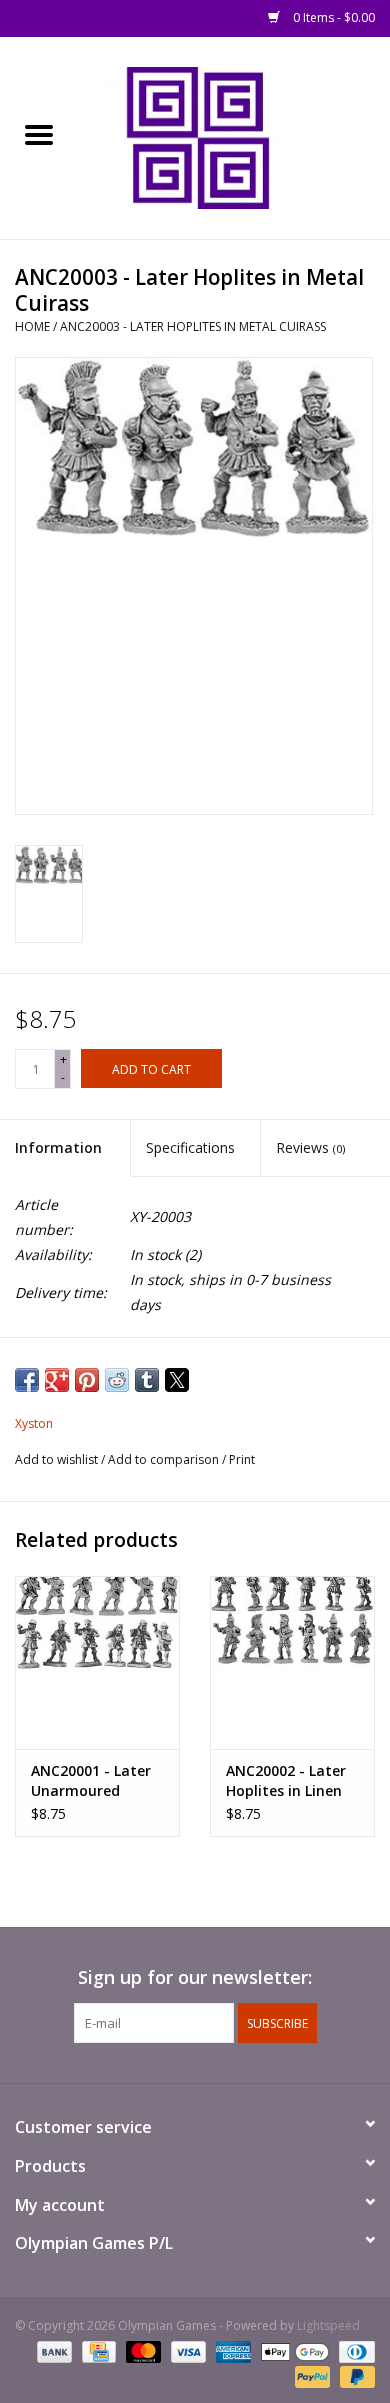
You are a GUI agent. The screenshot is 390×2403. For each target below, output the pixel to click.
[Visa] (186, 2350)
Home (32, 326)
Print (242, 1459)
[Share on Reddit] (117, 1380)
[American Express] (231, 2350)
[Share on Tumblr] (147, 1380)
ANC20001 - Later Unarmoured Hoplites (91, 1781)
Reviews (310, 1147)
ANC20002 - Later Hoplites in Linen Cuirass (286, 1781)
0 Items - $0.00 (332, 17)
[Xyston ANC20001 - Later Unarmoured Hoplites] (97, 1662)
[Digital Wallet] (292, 2350)
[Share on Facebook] (27, 1380)
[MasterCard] (141, 2350)
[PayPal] (310, 2375)
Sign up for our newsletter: (195, 1977)
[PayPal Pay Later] (354, 2375)
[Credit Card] (97, 2350)
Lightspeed (328, 2325)
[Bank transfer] (52, 2350)
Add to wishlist (58, 1459)
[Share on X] (177, 1380)
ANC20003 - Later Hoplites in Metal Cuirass (193, 326)
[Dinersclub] (353, 2350)
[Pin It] (87, 1380)
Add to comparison (165, 1459)
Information (58, 1147)
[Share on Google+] (57, 1380)
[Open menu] (39, 134)
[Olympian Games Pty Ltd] (234, 136)
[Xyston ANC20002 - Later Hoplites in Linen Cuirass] (292, 1662)
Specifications (190, 1147)
